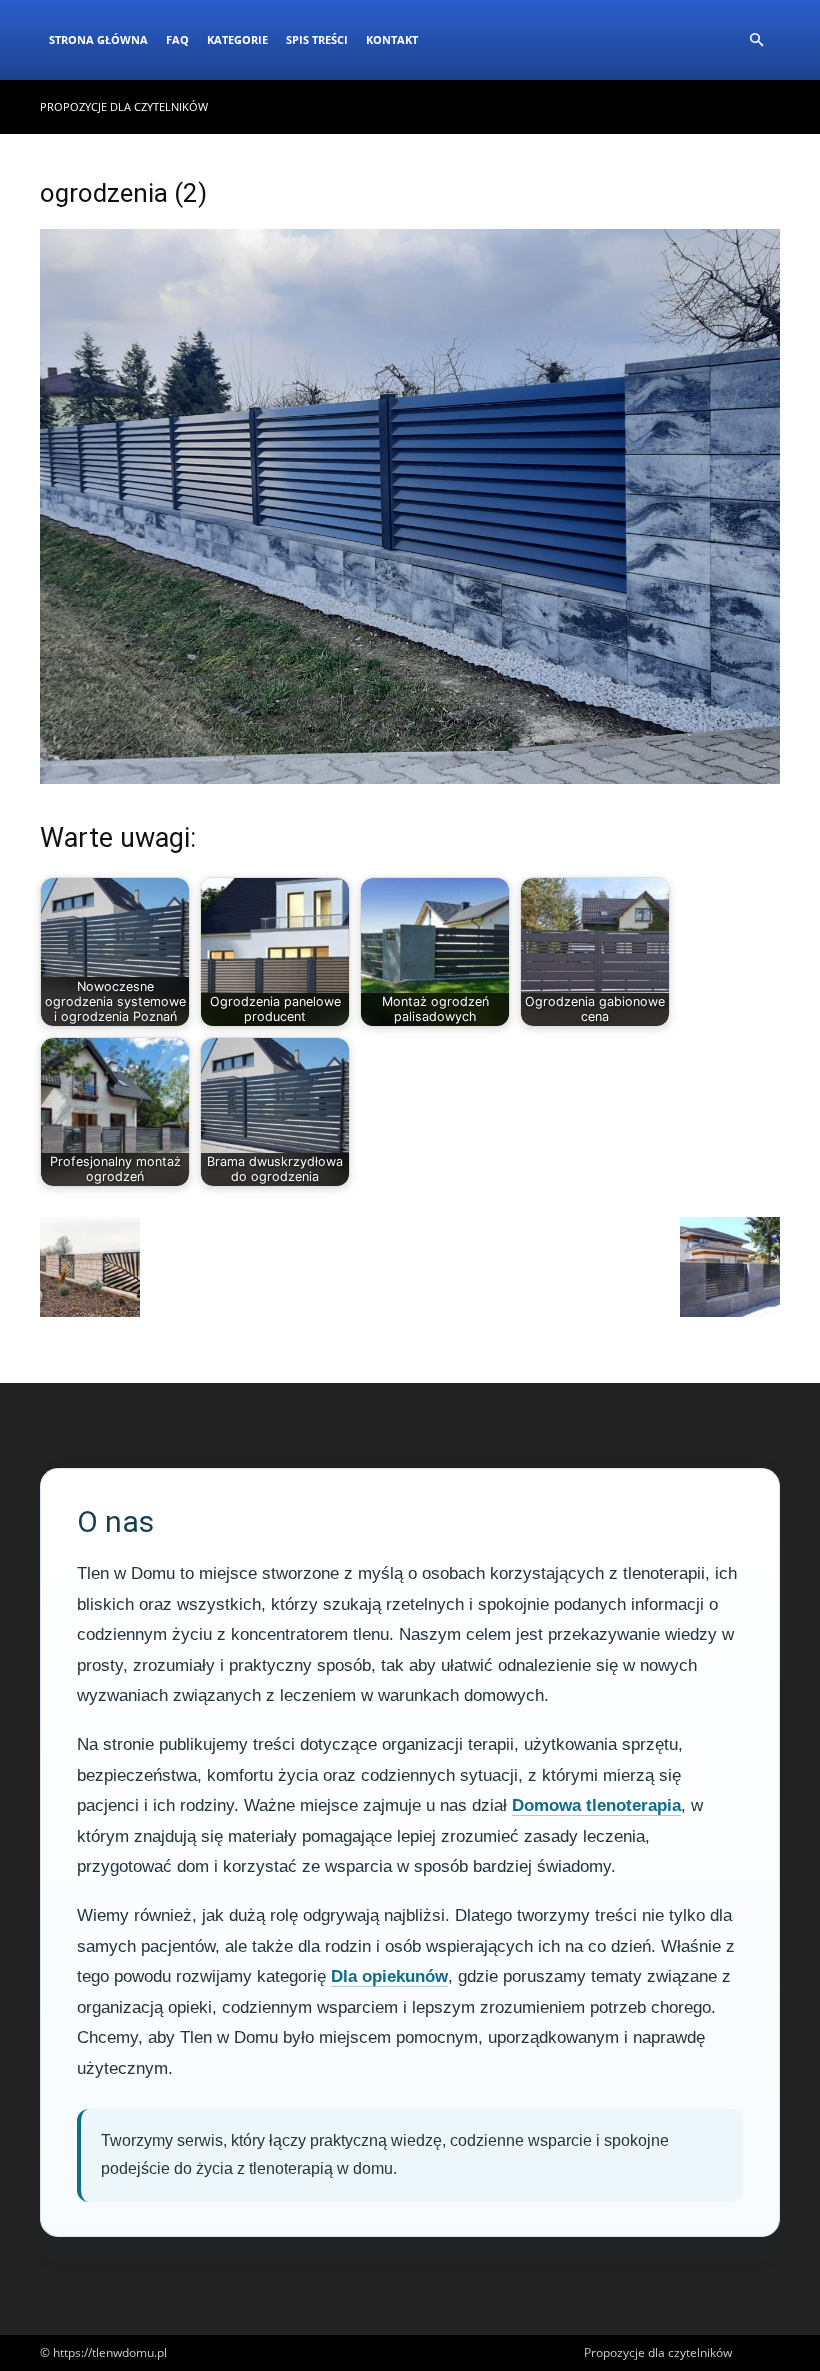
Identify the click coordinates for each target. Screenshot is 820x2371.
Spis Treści (317, 39)
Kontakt (392, 39)
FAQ (177, 39)
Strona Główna (98, 39)
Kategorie (237, 39)
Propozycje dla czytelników (124, 106)
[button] (756, 40)
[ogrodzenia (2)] (410, 778)
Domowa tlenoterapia (596, 1805)
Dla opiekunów (389, 1976)
